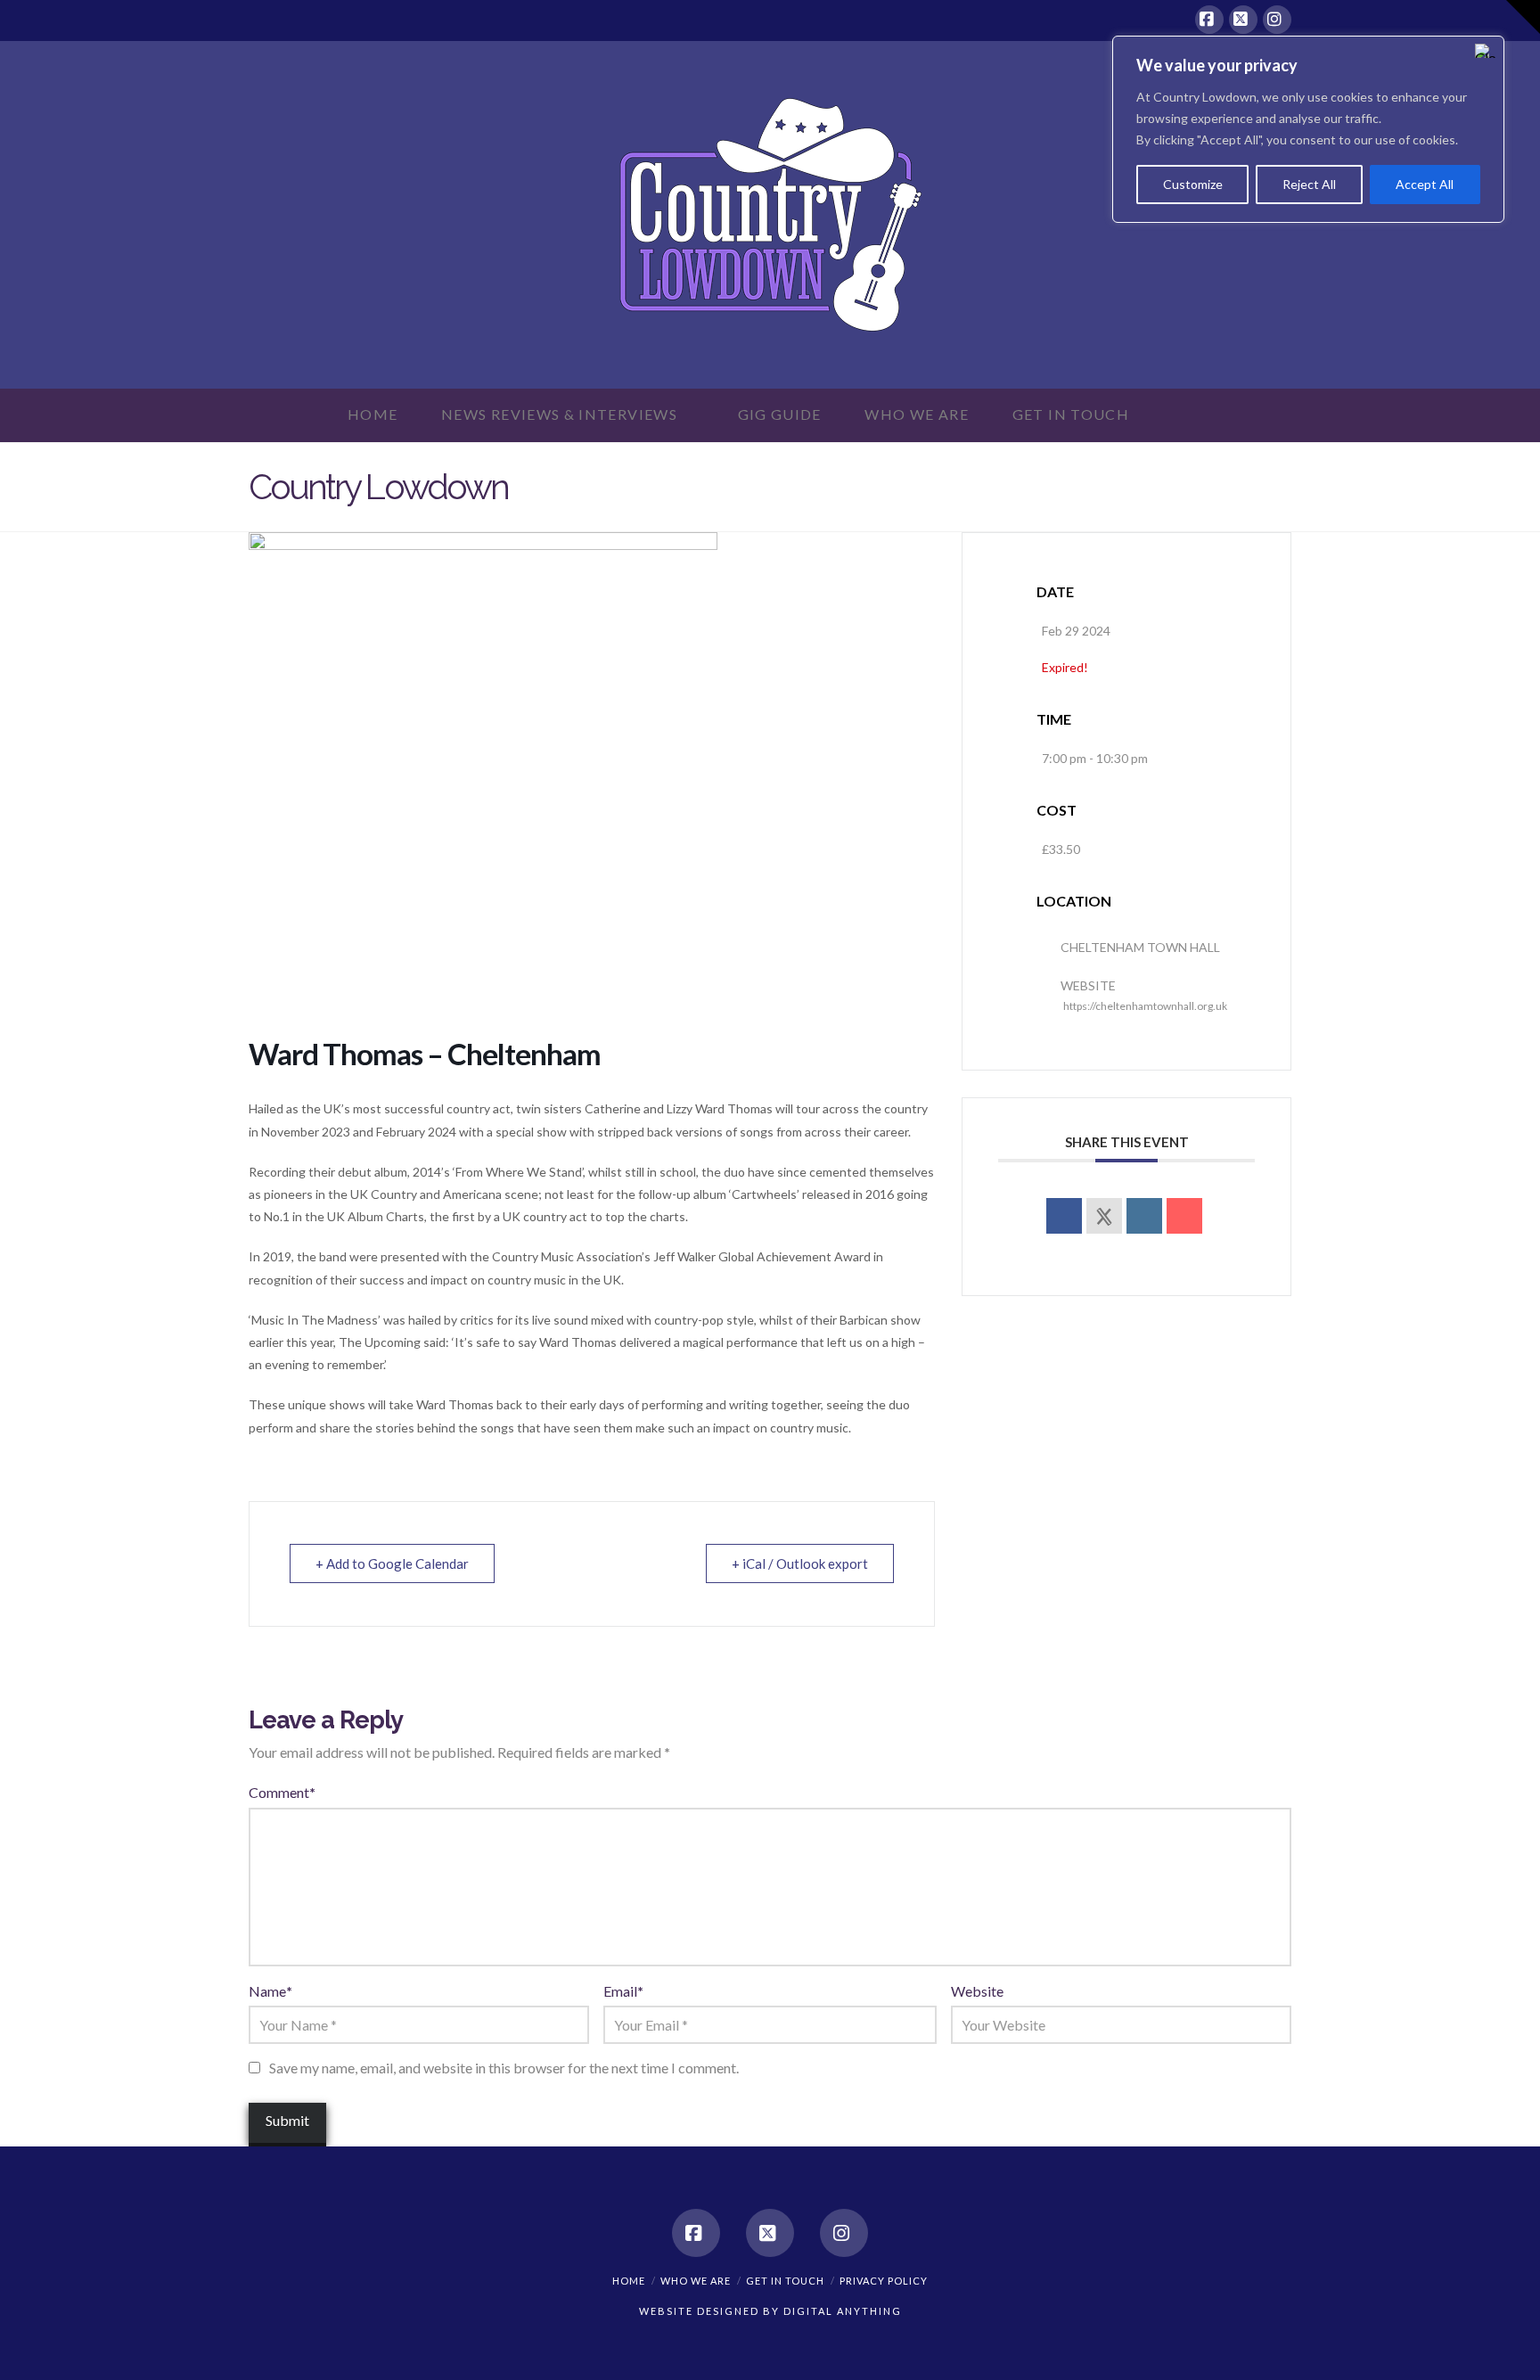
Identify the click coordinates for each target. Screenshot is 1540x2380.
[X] (1243, 20)
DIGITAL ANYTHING (841, 2311)
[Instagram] (1277, 20)
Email (623, 1991)
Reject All (1309, 184)
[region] (1308, 129)
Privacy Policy (884, 2281)
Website (977, 1991)
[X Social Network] (1104, 1216)
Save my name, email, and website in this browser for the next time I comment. (504, 2068)
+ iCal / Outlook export (800, 1563)
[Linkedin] (1144, 1216)
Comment (282, 1792)
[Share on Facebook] (1064, 1216)
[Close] (1486, 51)
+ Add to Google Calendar (392, 1563)
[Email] (1184, 1216)
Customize (1193, 184)
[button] (1523, 17)
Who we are (696, 2281)
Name (270, 1991)
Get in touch (785, 2281)
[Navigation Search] (1183, 415)
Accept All (1425, 184)
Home (629, 2281)
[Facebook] (1209, 20)
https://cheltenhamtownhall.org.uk (1145, 1006)
